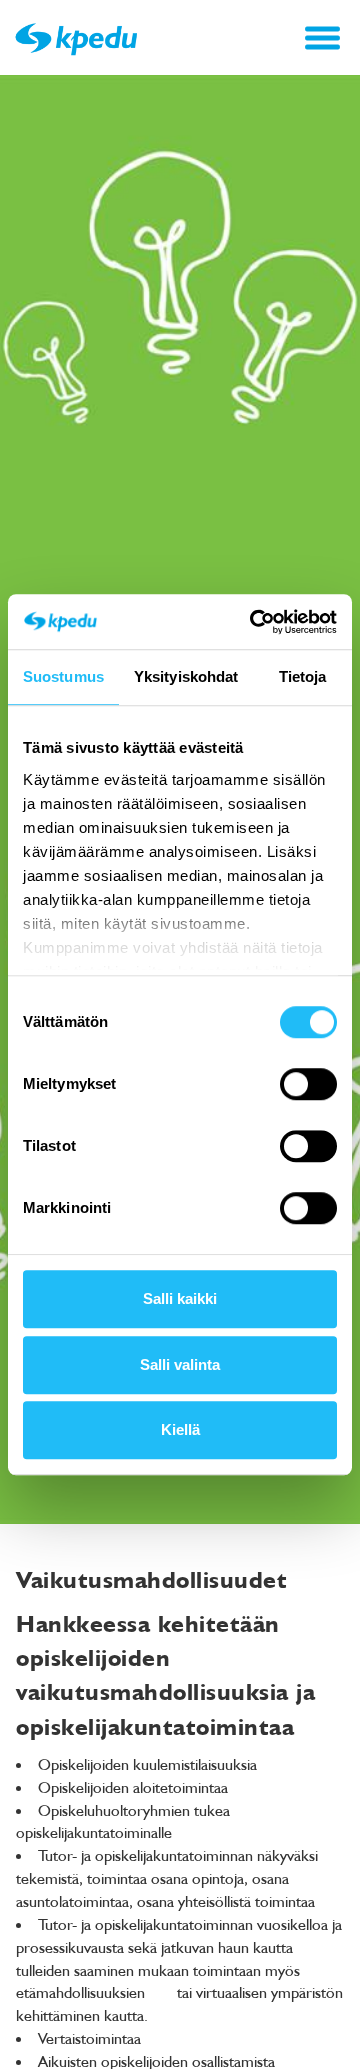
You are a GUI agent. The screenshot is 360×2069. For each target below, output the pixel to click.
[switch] (308, 1084)
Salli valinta (180, 1364)
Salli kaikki (180, 1298)
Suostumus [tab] (63, 676)
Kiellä (180, 1429)
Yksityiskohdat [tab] (186, 676)
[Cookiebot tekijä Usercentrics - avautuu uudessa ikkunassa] (254, 622)
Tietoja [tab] (303, 676)
